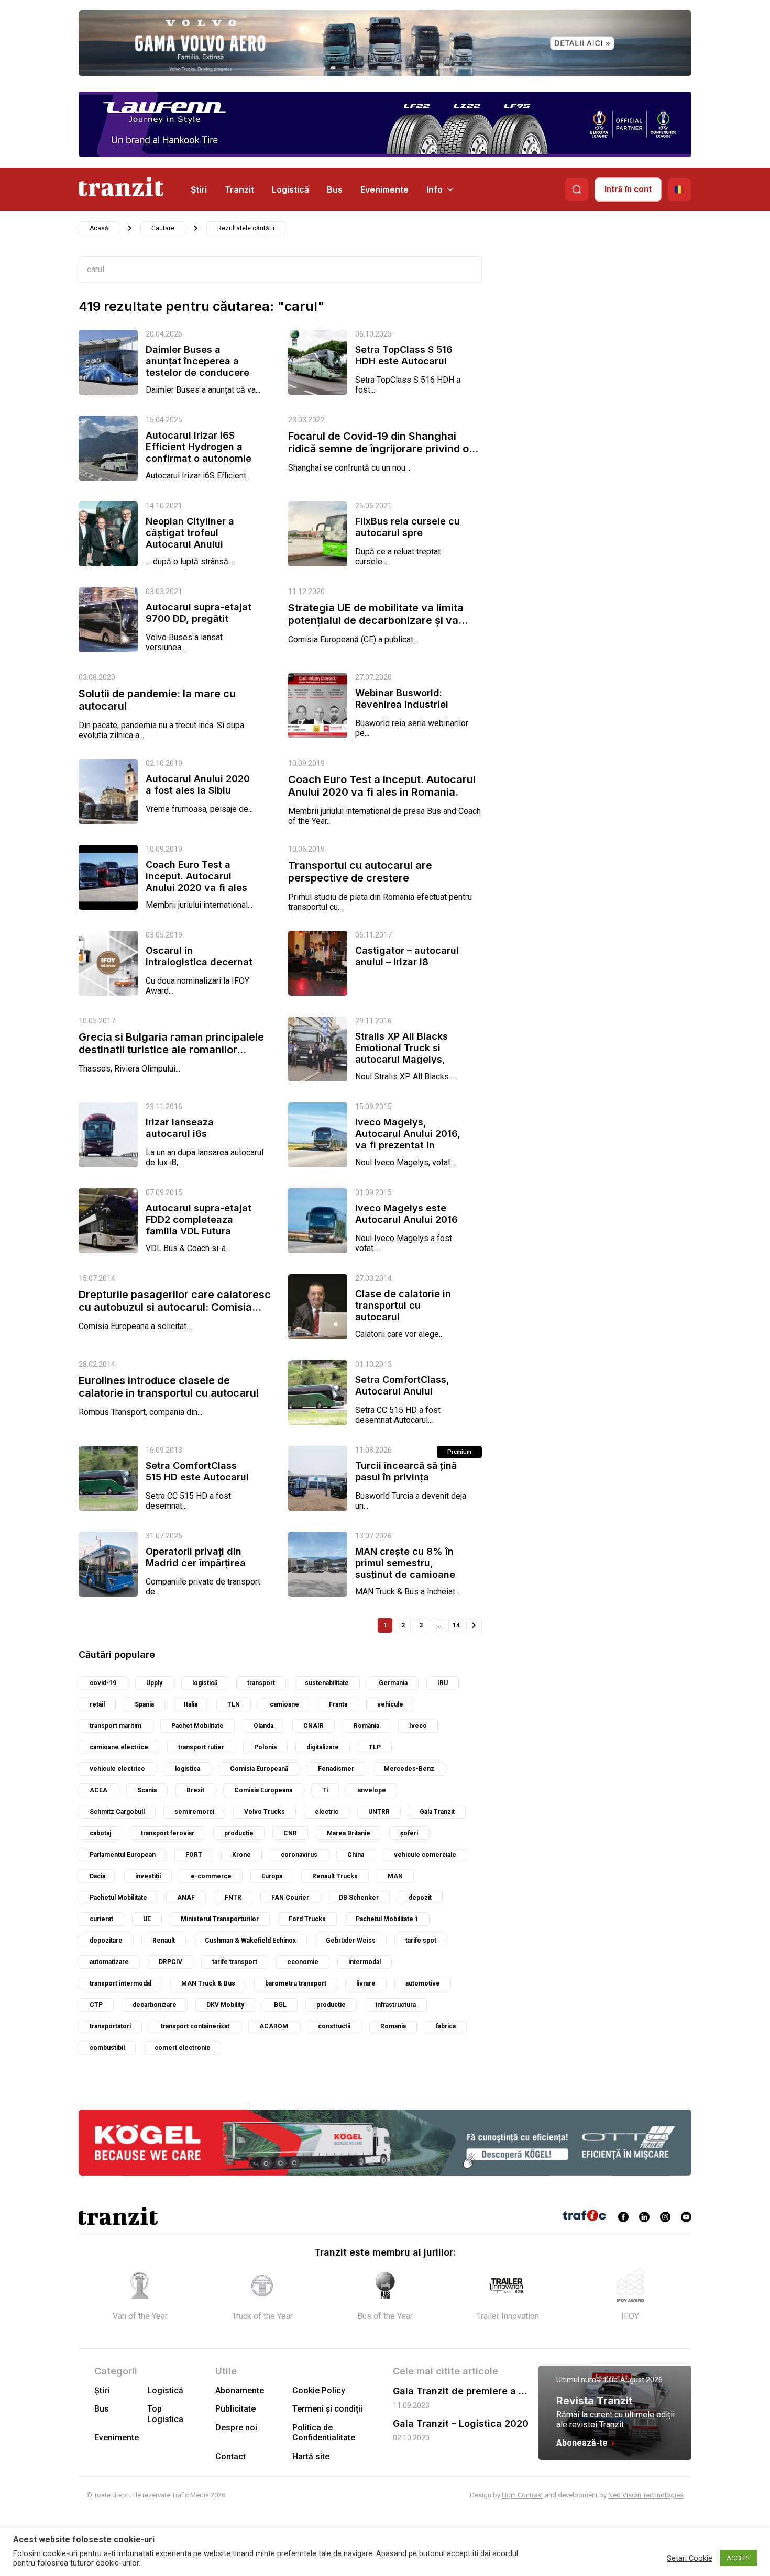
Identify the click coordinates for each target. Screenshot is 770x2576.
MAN (395, 1876)
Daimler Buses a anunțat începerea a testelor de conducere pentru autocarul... (197, 367)
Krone (241, 1855)
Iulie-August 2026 (634, 2380)
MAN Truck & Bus (208, 1983)
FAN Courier (290, 1898)
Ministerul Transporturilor (220, 1919)
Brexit (195, 1790)
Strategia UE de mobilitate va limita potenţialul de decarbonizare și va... (378, 614)
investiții (148, 1876)
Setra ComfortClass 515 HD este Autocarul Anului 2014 (197, 1477)
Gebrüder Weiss (351, 1941)
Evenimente (384, 189)
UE (147, 1919)
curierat (101, 1919)
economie (303, 1962)
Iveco (418, 1726)
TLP (375, 1747)
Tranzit (239, 189)
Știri (199, 189)
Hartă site (311, 2456)
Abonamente (240, 2390)
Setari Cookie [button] (690, 2558)
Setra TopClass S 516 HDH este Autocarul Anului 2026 (404, 361)
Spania (144, 1704)
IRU (443, 1683)
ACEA (98, 1790)
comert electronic (182, 2048)
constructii (334, 2026)
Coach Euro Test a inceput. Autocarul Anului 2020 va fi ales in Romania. (382, 786)
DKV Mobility (225, 2005)
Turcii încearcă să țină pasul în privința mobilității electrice (406, 1477)
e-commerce (211, 1876)
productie (331, 2005)
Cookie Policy (319, 2390)
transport (261, 1683)
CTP (96, 2005)
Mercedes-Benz (409, 1769)
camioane (284, 1704)
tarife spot (421, 1941)
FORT (194, 1855)
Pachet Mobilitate (197, 1726)
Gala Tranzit (437, 1812)
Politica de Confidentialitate (324, 2433)
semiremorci (194, 1812)
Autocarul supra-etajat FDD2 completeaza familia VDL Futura (199, 1219)
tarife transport (235, 1962)
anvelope (372, 1790)
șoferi (409, 1833)
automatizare (109, 1962)
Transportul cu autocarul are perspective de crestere (360, 872)
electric (327, 1812)
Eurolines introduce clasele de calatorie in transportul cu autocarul (169, 1387)
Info (434, 189)
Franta (338, 1704)
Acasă (99, 228)
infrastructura (396, 2005)
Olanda (263, 1726)
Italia (191, 1704)
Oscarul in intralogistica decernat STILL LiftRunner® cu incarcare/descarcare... (200, 968)
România (366, 1726)
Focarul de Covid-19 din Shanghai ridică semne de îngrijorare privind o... (383, 442)
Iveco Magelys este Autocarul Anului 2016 (406, 1214)
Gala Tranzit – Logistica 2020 (461, 2423)
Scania (147, 1790)
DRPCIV (170, 1962)
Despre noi (236, 2428)
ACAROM (274, 2026)
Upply (154, 1683)
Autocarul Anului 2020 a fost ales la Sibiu (198, 784)
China (356, 1855)
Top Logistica (165, 2414)
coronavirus (299, 1855)
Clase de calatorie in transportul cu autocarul (403, 1305)
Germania (393, 1683)
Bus (335, 189)
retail (97, 1704)
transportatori (110, 2026)
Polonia (265, 1747)
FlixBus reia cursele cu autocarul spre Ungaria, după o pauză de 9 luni (408, 538)
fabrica (446, 2026)
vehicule (390, 1704)
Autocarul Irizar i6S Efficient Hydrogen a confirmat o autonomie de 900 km (199, 453)
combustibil (107, 2048)
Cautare (163, 228)
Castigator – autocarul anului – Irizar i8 (407, 956)
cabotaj (100, 1833)
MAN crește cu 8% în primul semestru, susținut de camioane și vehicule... (405, 1569)
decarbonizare (155, 2005)
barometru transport (296, 1983)
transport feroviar (168, 1833)
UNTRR (379, 1812)
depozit (420, 1898)
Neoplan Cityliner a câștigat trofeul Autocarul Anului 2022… (190, 538)
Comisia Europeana (263, 1790)
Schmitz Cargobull (117, 1812)
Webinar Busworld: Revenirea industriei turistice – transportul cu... (405, 710)
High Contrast (522, 2495)
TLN (234, 1704)
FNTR (233, 1898)
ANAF (186, 1898)
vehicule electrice (117, 1769)
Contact (230, 2456)
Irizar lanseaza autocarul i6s (180, 1128)
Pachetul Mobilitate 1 (387, 1919)
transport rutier (201, 1747)
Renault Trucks (335, 1876)
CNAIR (313, 1726)
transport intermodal (120, 1983)
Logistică (290, 189)
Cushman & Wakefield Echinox (250, 1941)
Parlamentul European (123, 1855)
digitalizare (323, 1747)
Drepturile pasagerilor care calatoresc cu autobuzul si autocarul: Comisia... (175, 1301)
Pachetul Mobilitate (118, 1898)
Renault (164, 1941)
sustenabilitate (327, 1683)
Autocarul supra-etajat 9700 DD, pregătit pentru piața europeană (199, 624)
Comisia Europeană (259, 1769)
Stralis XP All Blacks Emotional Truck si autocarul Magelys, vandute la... (401, 1053)
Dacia (97, 1876)
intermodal (365, 1962)
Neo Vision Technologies (646, 2495)
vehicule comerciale (425, 1855)
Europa (272, 1876)
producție (239, 1833)
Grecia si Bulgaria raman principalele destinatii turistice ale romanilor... (171, 1043)
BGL (280, 2005)
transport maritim (115, 1726)
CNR (290, 1833)
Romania (393, 2026)
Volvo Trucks (265, 1812)
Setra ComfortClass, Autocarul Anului (402, 1385)
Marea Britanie (349, 1833)
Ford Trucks (307, 1919)
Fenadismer (336, 1769)
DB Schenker (359, 1898)
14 (456, 1625)
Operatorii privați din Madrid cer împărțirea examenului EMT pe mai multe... (196, 1569)
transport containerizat (195, 2026)
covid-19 (103, 1683)
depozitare (106, 1941)
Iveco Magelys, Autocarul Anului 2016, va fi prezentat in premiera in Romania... (408, 1139)
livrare (366, 1983)
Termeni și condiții (327, 2409)
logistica (188, 1769)
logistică (205, 1683)
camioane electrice (119, 1747)
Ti (325, 1790)
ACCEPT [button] (739, 2558)
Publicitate (235, 2409)
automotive (423, 1983)
